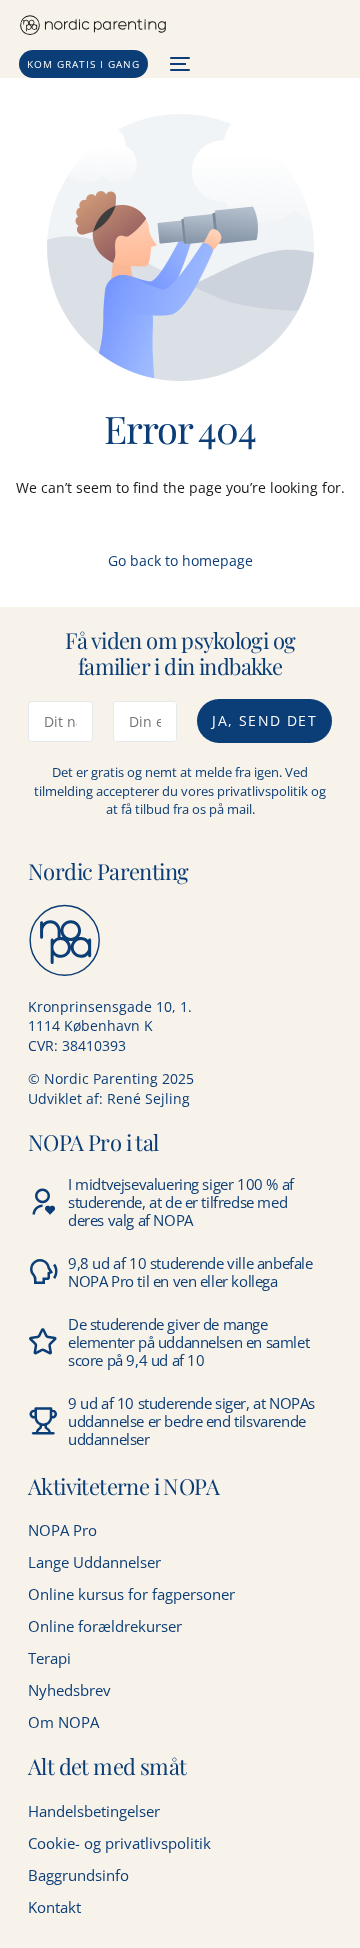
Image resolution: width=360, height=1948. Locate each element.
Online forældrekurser (105, 1626)
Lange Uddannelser (94, 1562)
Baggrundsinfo (78, 1875)
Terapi (49, 1658)
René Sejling (148, 1098)
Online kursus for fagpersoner (131, 1594)
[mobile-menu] (179, 64)
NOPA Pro (62, 1530)
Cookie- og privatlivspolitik (119, 1843)
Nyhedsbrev (69, 1690)
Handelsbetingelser (94, 1811)
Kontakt (54, 1907)
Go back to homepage (180, 560)
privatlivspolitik (262, 791)
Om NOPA (63, 1722)
